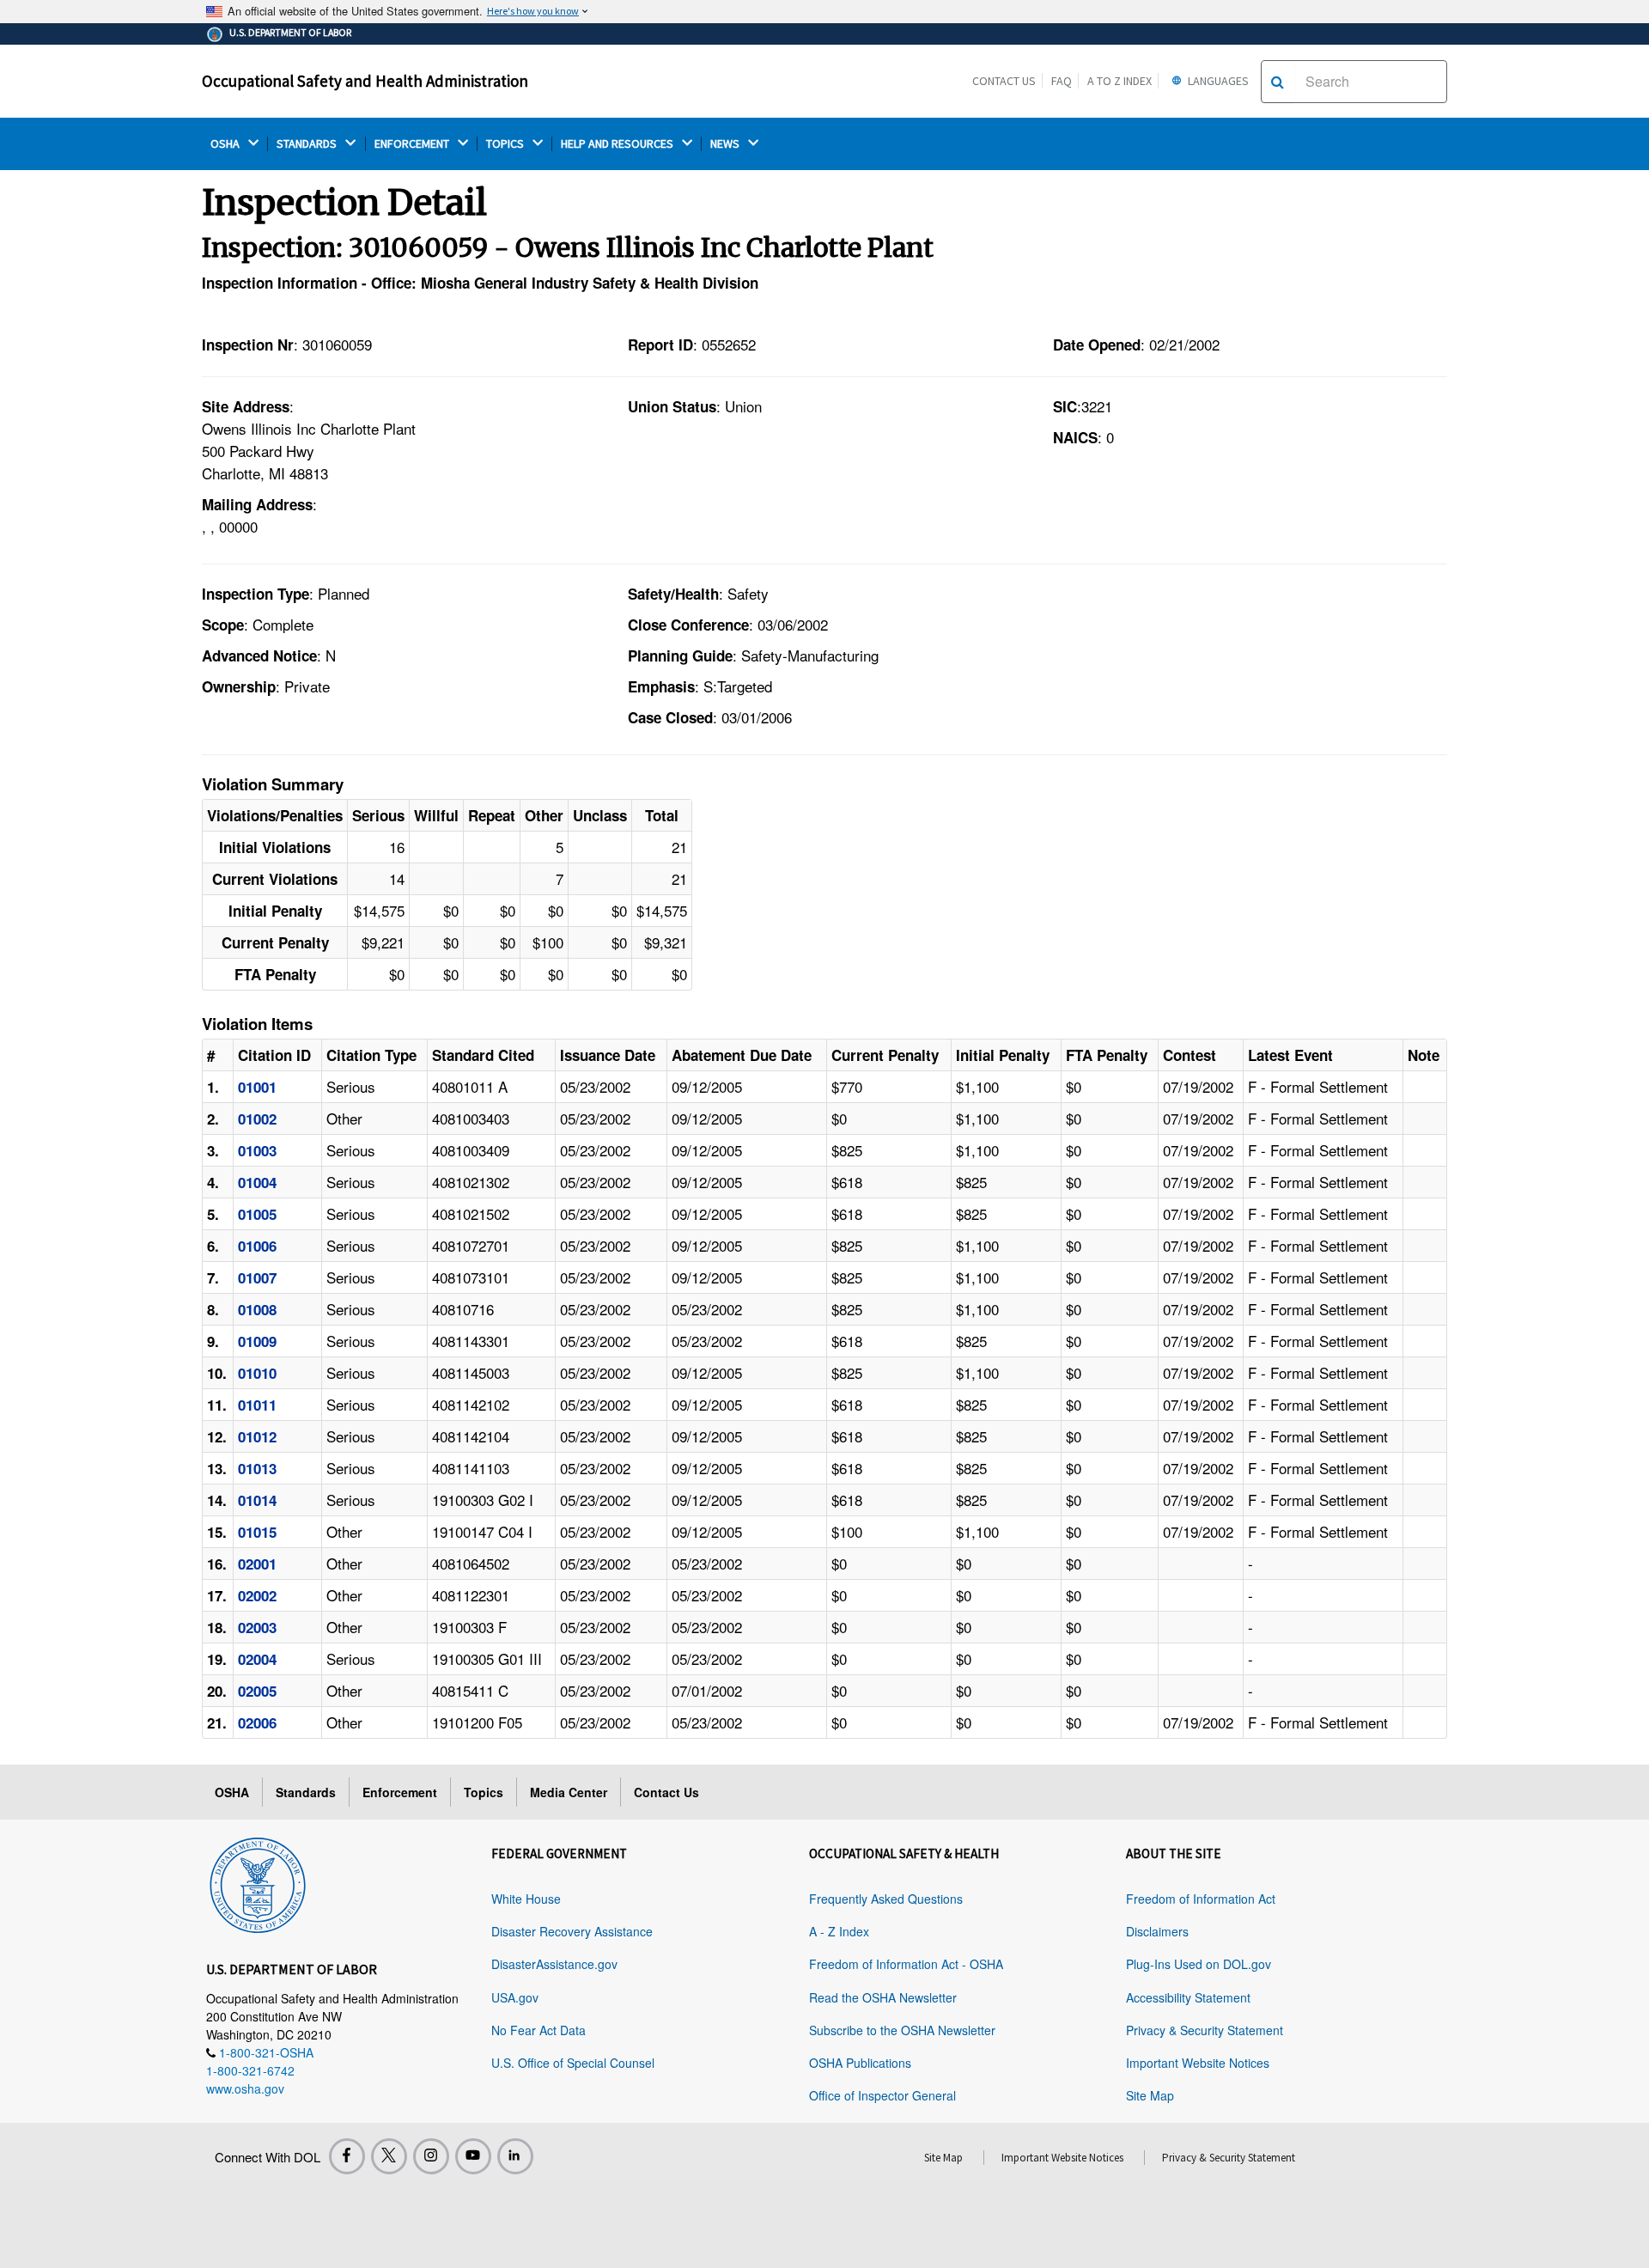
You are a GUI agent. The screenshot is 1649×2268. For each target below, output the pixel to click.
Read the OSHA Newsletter (883, 1997)
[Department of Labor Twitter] (389, 2156)
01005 (257, 1214)
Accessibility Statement (1188, 1997)
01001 (257, 1087)
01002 (257, 1119)
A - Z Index (839, 1931)
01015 (257, 1532)
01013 (257, 1468)
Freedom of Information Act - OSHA (906, 1964)
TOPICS (506, 144)
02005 (257, 1691)
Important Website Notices (1198, 2063)
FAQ (1062, 81)
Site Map (1150, 2095)
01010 (257, 1373)
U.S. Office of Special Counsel (573, 2063)
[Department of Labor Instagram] (431, 2156)
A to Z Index (1120, 81)
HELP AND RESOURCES (618, 144)
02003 (257, 1627)
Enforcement (400, 1792)
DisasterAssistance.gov (554, 1964)
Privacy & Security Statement (1205, 2030)
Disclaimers (1157, 1931)
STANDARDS (308, 144)
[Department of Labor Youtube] (473, 2156)
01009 (257, 1341)
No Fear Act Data (539, 2030)
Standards (306, 1792)
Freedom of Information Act (1201, 1899)
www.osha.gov (245, 2088)
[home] (258, 1882)
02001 (257, 1564)
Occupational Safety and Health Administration (365, 81)
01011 (257, 1405)
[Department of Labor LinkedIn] (515, 2156)
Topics (484, 1792)
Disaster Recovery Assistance (572, 1931)
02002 (257, 1595)
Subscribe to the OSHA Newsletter (902, 2030)
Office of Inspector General (882, 2095)
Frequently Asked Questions (886, 1899)
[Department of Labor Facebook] (347, 2156)
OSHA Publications (860, 2063)
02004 (257, 1659)
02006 (257, 1722)
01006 (257, 1246)
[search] (1278, 82)
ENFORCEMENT (413, 144)
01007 (257, 1277)
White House (526, 1899)
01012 (257, 1436)
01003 (257, 1150)
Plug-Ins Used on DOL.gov (1199, 1964)
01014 (257, 1500)
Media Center (569, 1792)
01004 (257, 1182)
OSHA (226, 144)
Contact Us (1004, 81)
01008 (257, 1309)
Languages (1217, 81)
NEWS (726, 144)
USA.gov (515, 1997)
